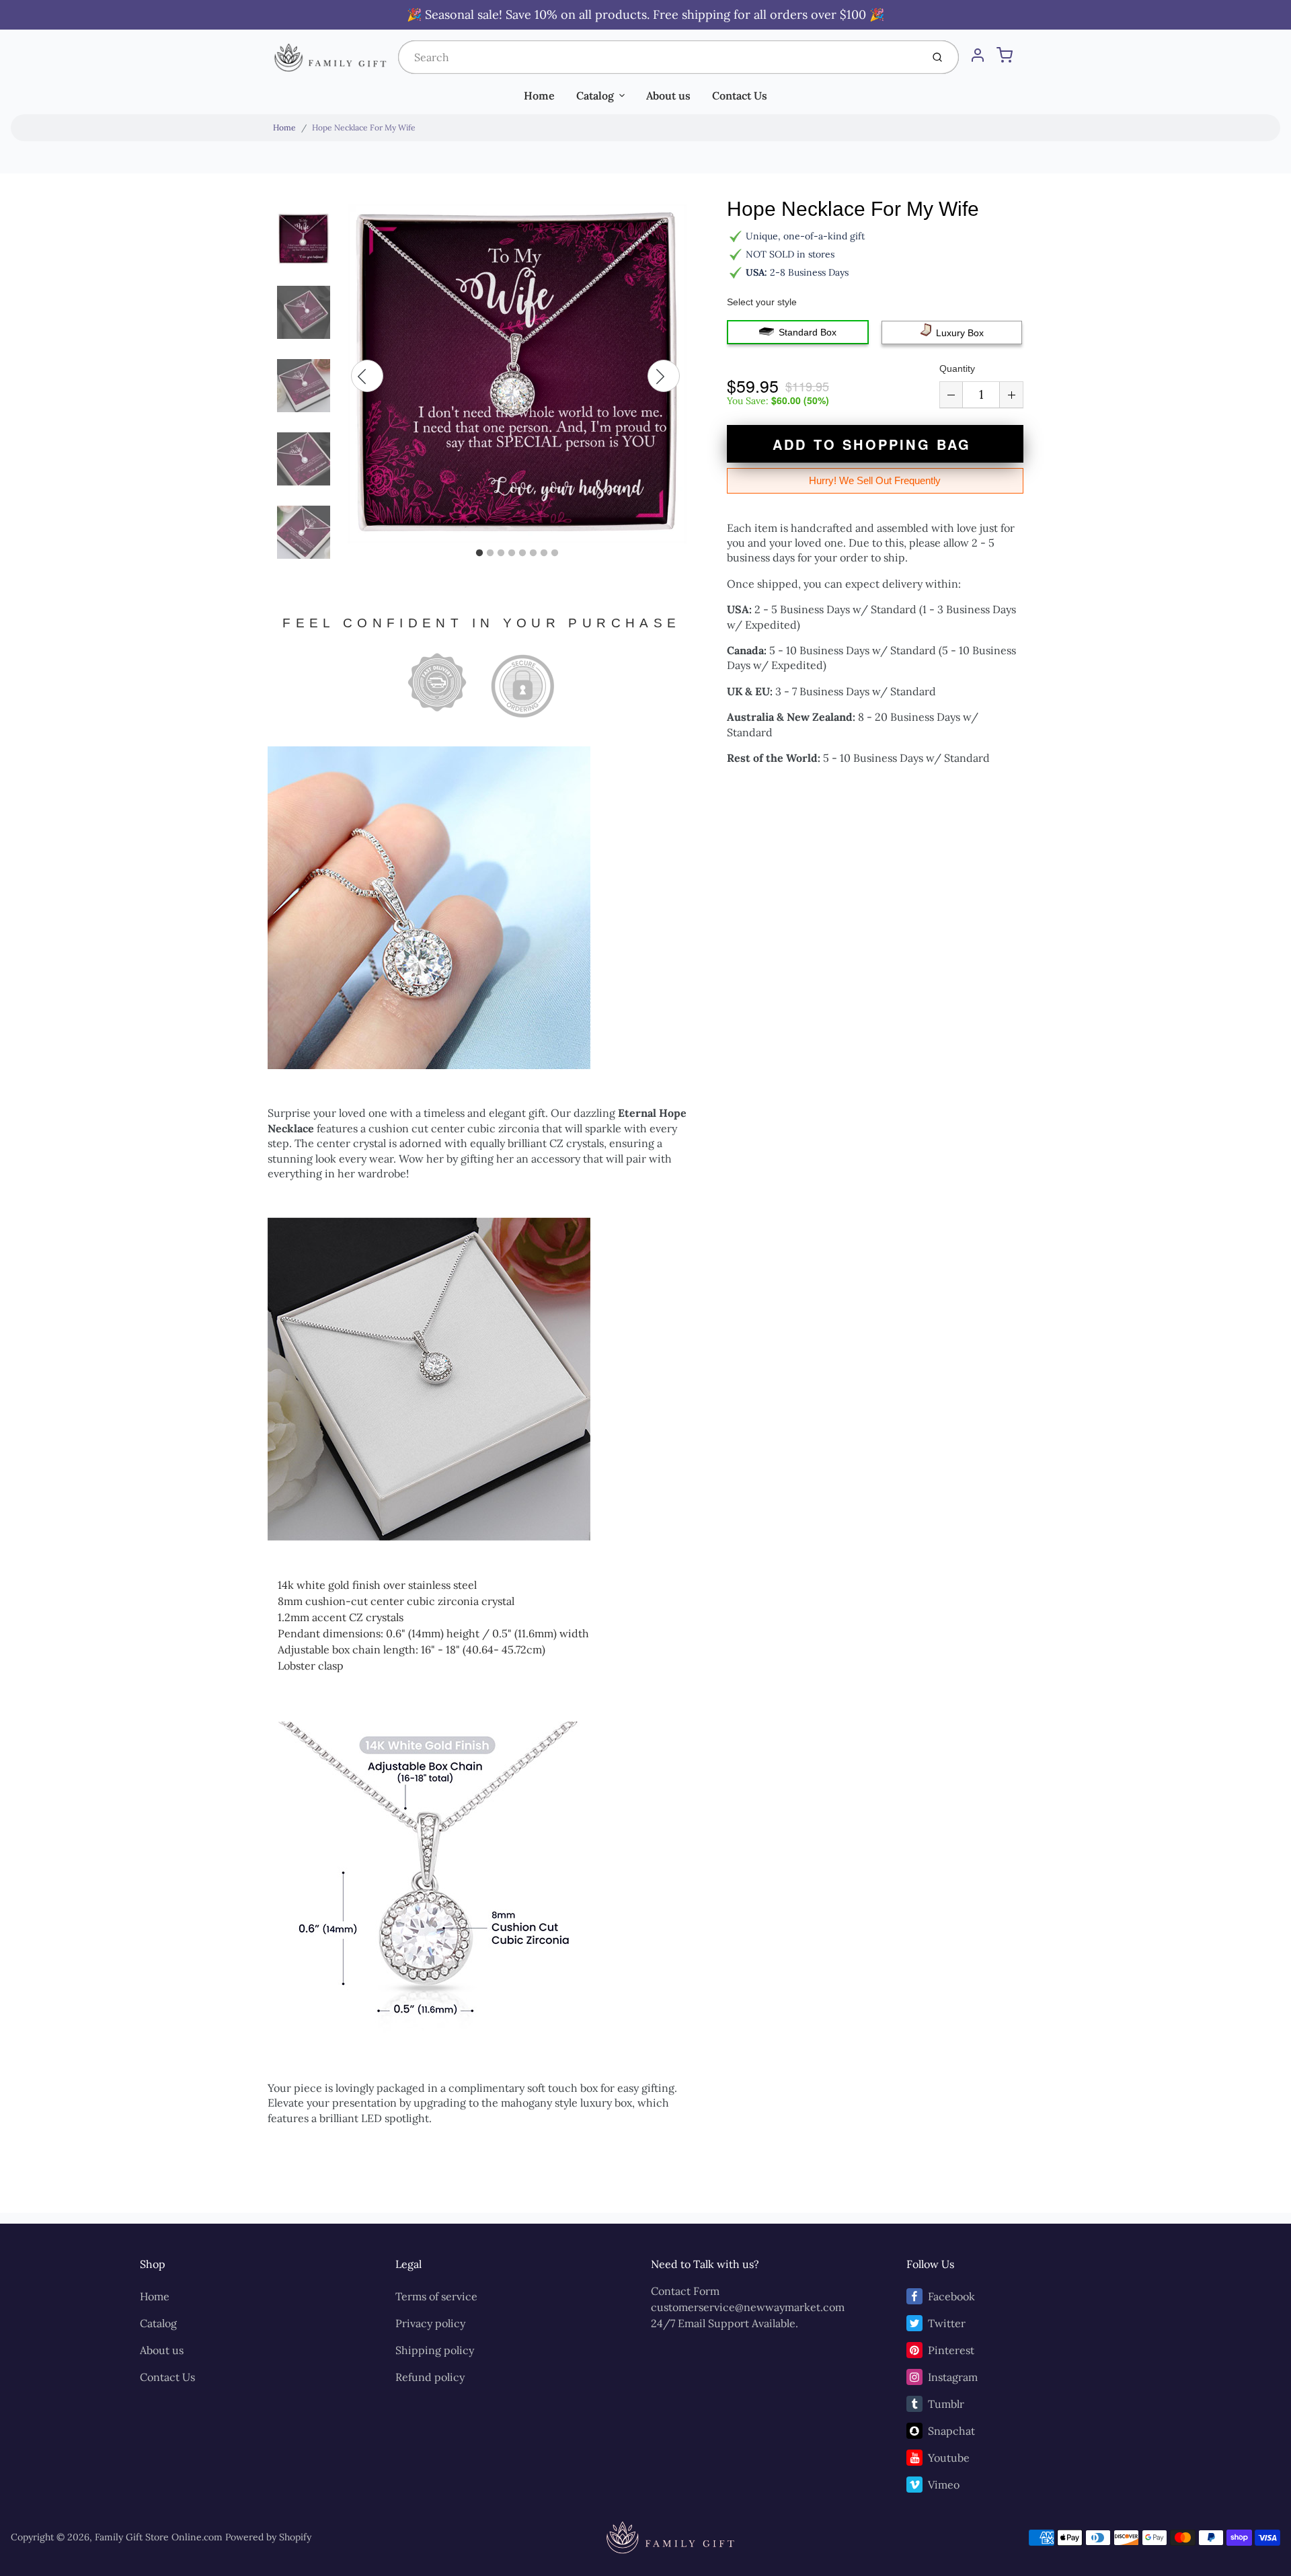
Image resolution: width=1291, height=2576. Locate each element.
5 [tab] (522, 553)
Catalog (595, 95)
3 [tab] (501, 553)
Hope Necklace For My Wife (364, 127)
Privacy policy (430, 2323)
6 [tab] (533, 553)
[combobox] (659, 57)
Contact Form (685, 2291)
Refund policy (430, 2377)
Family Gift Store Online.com (159, 2537)
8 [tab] (555, 553)
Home (539, 95)
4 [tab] (512, 553)
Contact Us (740, 95)
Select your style (762, 302)
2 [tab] (490, 553)
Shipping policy (435, 2350)
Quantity (957, 368)
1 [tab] (479, 553)
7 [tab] (544, 553)
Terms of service (436, 2296)
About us (668, 95)
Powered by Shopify (268, 2537)
